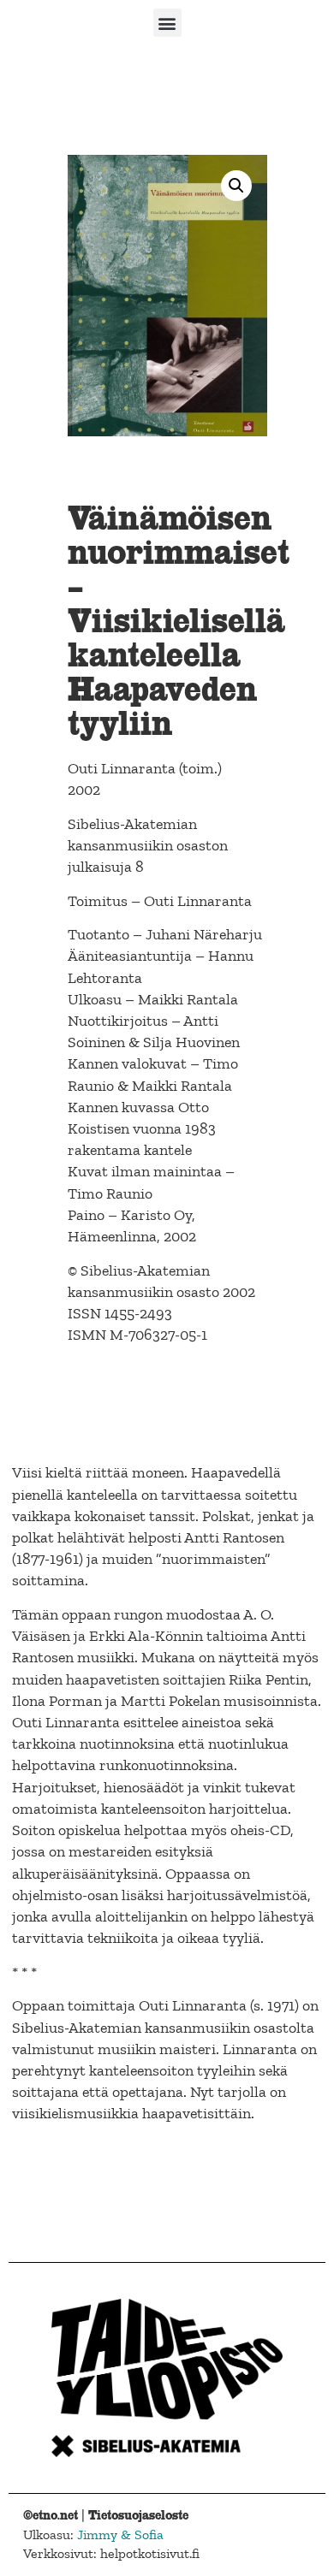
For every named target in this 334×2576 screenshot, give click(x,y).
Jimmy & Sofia (120, 2535)
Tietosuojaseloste (138, 2515)
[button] (167, 23)
